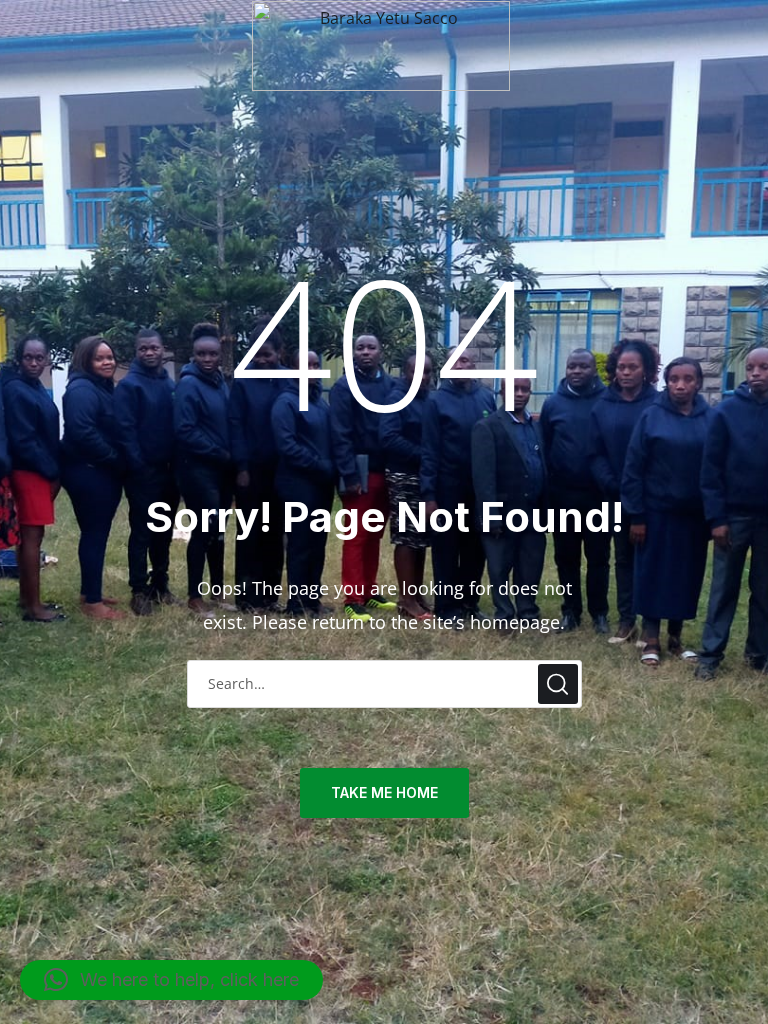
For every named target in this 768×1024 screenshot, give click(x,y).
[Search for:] (384, 682)
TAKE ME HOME (384, 792)
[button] (171, 980)
